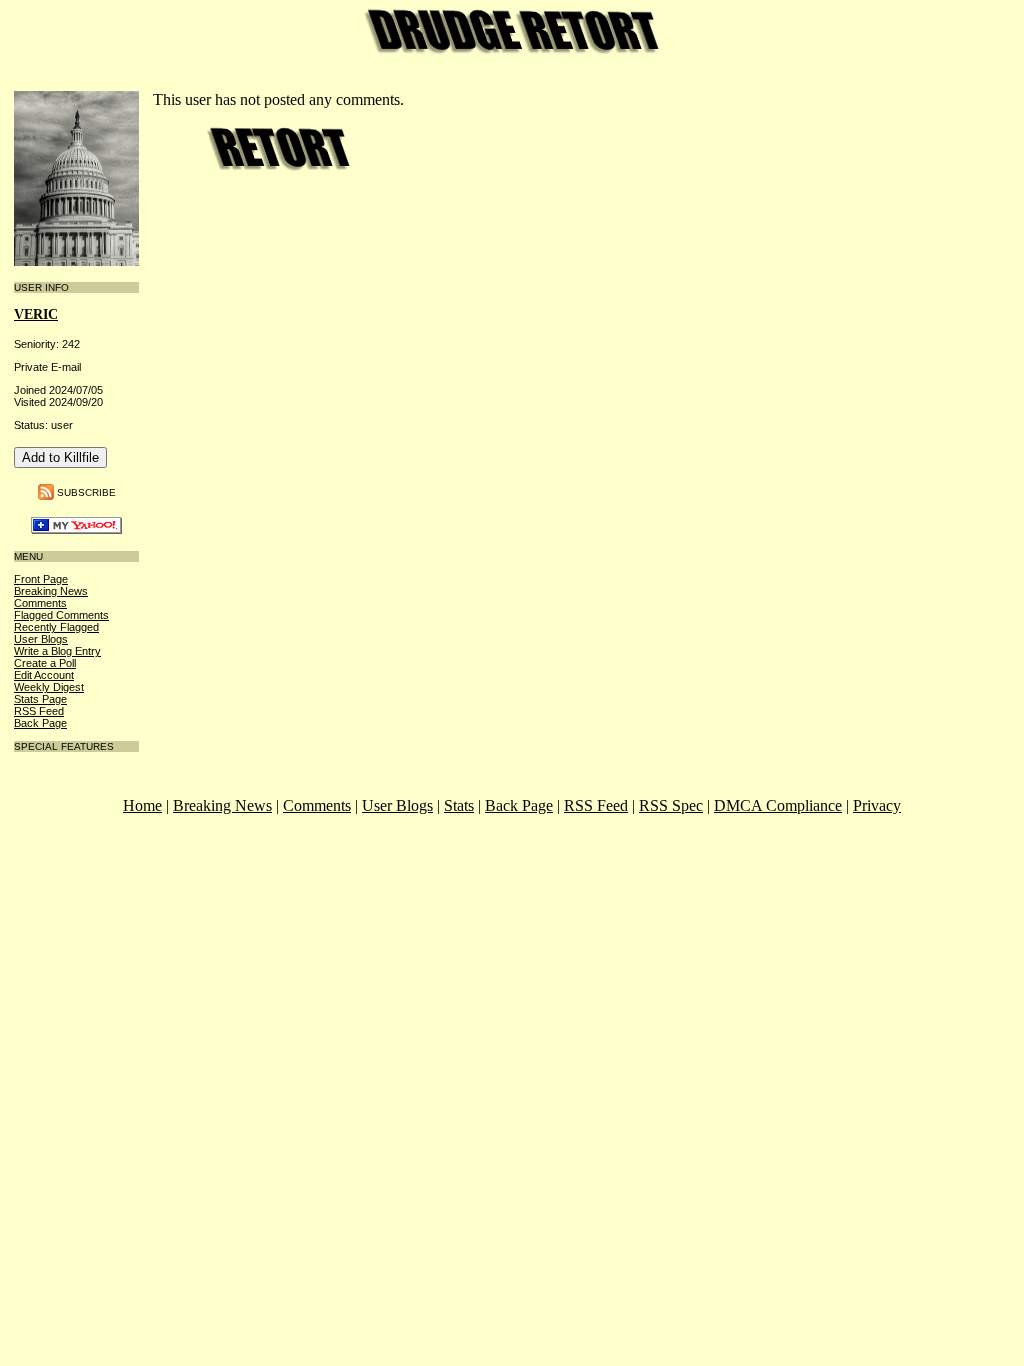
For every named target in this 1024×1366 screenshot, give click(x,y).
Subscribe (86, 492)
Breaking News (51, 591)
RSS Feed (39, 711)
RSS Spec (671, 805)
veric (36, 314)
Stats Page (40, 699)
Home (142, 805)
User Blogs (41, 639)
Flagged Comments (61, 615)
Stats (459, 805)
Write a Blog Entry (57, 651)
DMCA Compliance (778, 805)
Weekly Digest (49, 687)
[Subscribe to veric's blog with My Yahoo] (76, 529)
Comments (40, 603)
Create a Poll (45, 663)
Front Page (41, 579)
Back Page (40, 723)
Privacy (877, 805)
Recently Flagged (56, 627)
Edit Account (44, 675)
